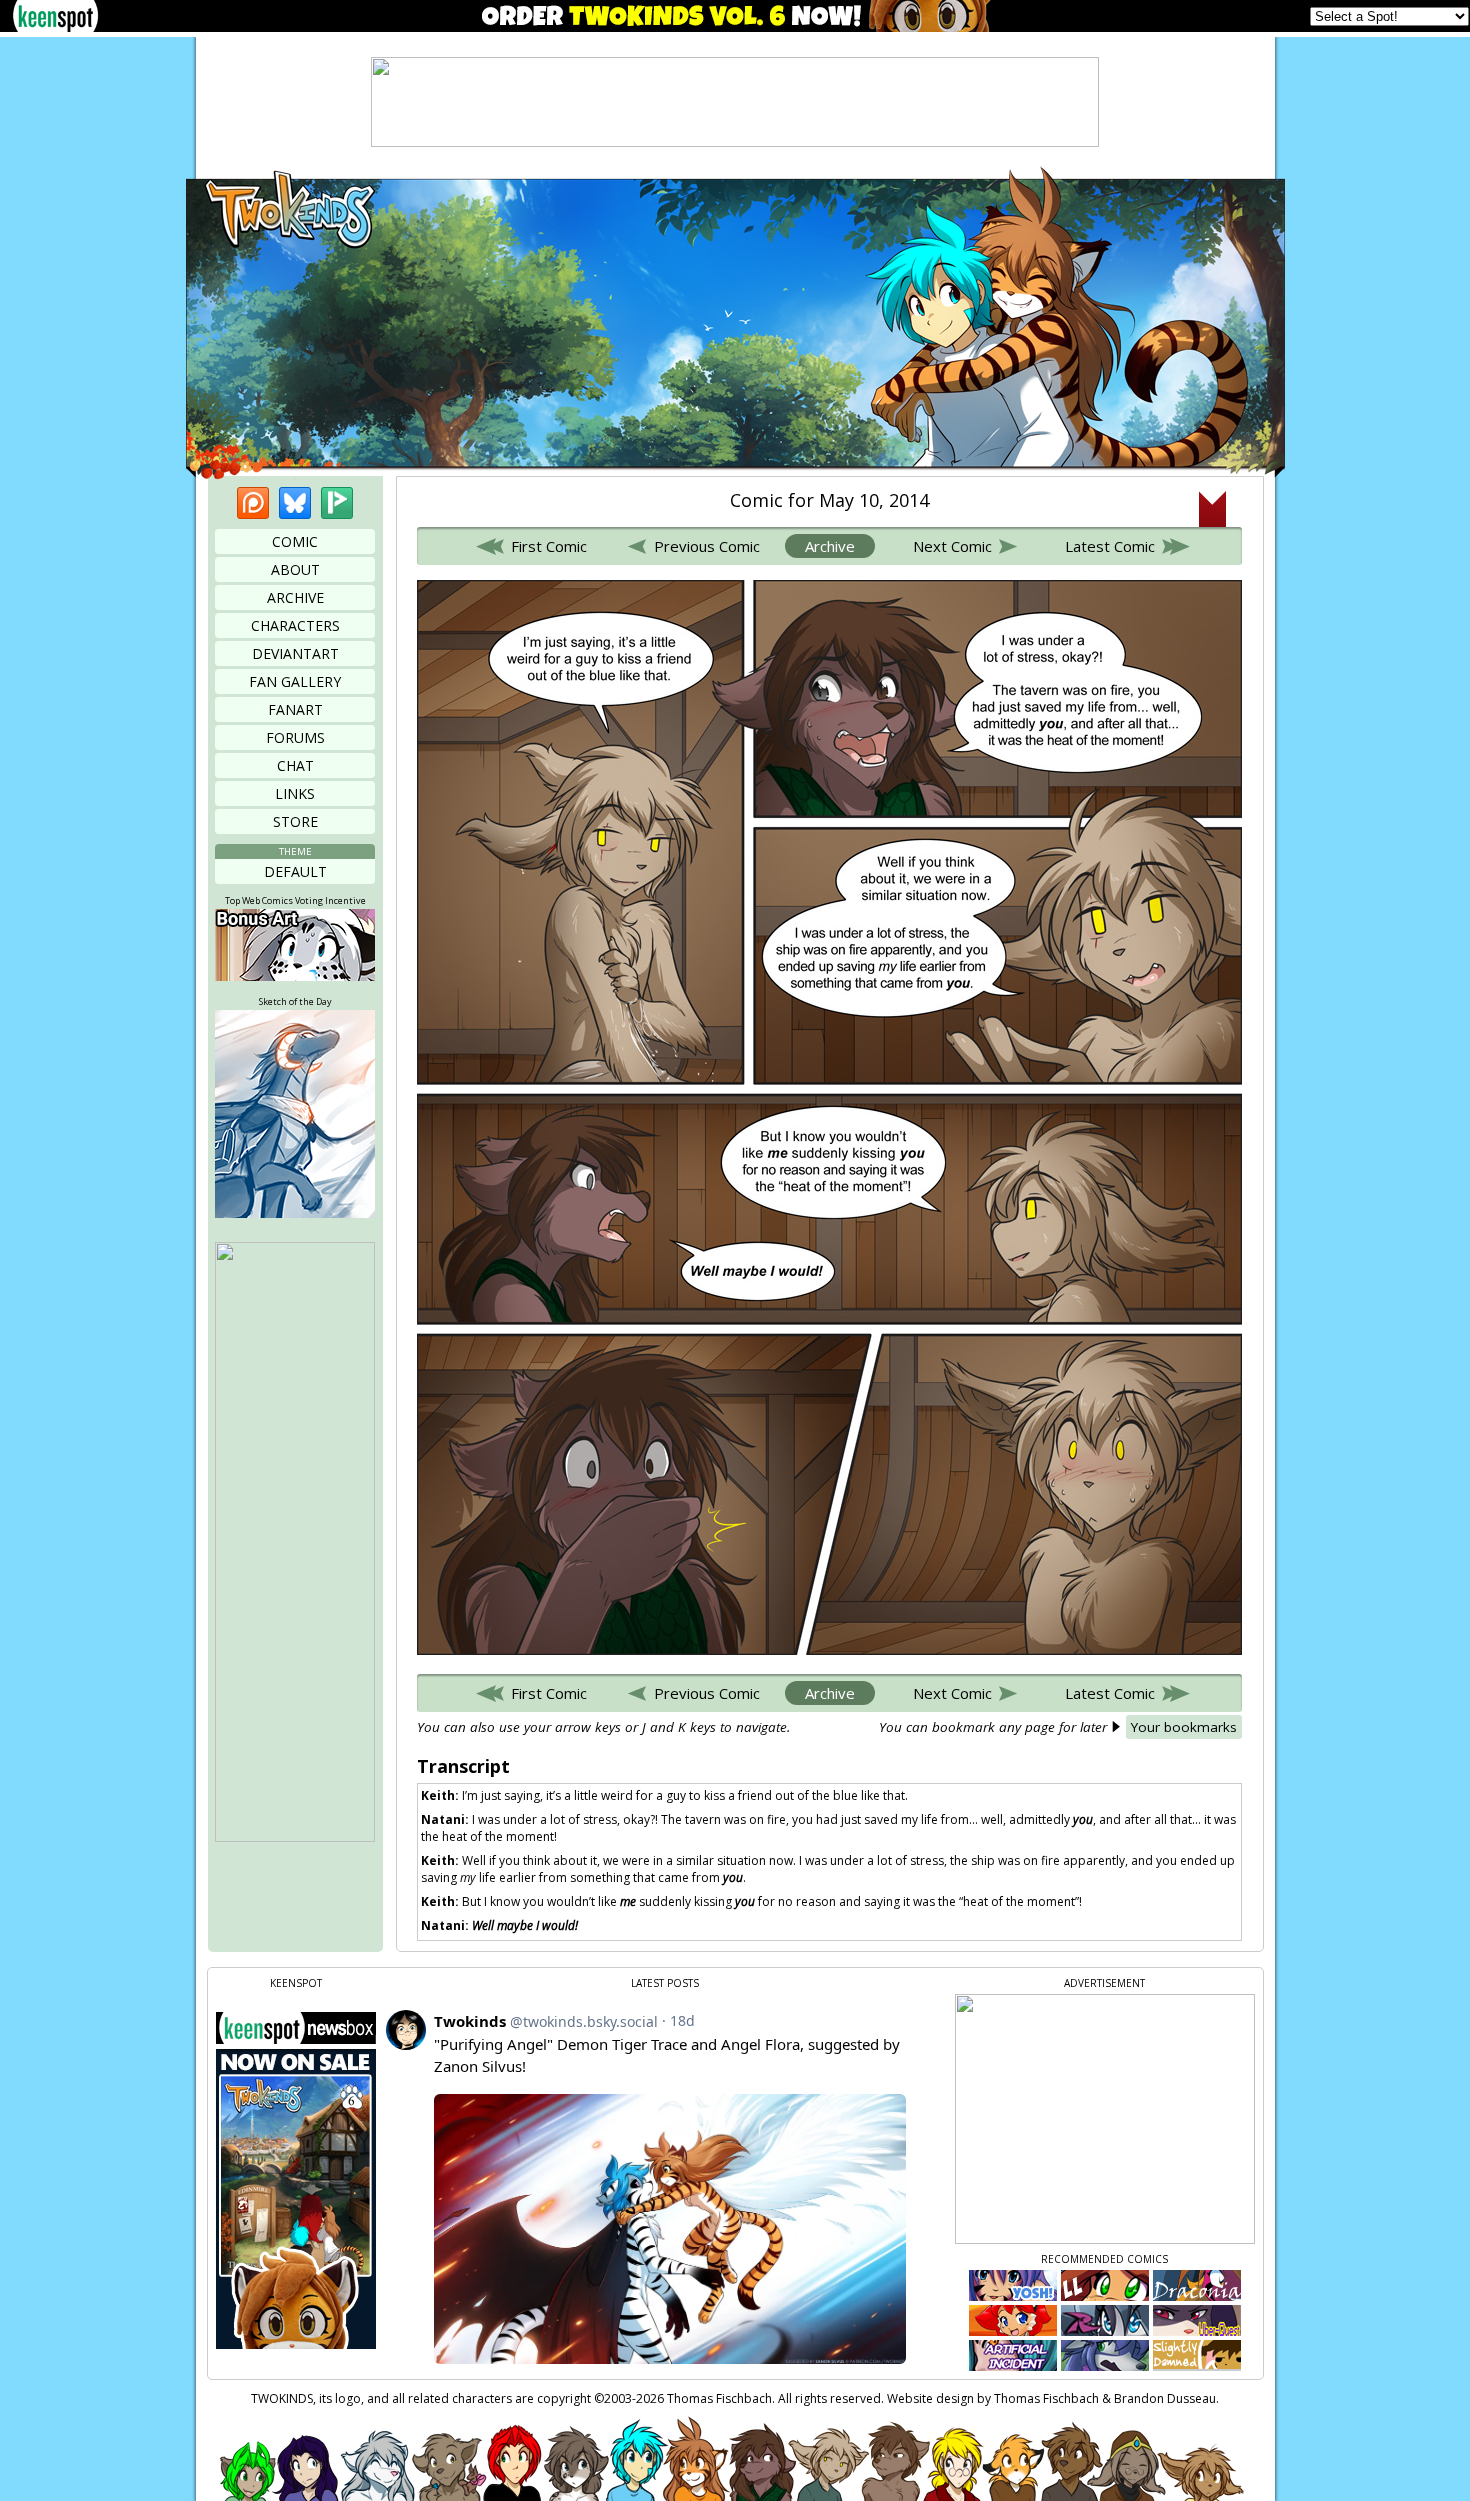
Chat (295, 765)
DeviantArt (295, 653)
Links (295, 793)
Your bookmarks (1184, 1727)
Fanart (295, 709)
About (295, 569)
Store (295, 821)
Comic (295, 541)
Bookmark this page (1212, 509)
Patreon (253, 503)
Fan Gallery (295, 681)
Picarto (337, 503)
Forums (295, 737)
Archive (295, 597)
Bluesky (295, 503)
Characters (295, 625)
